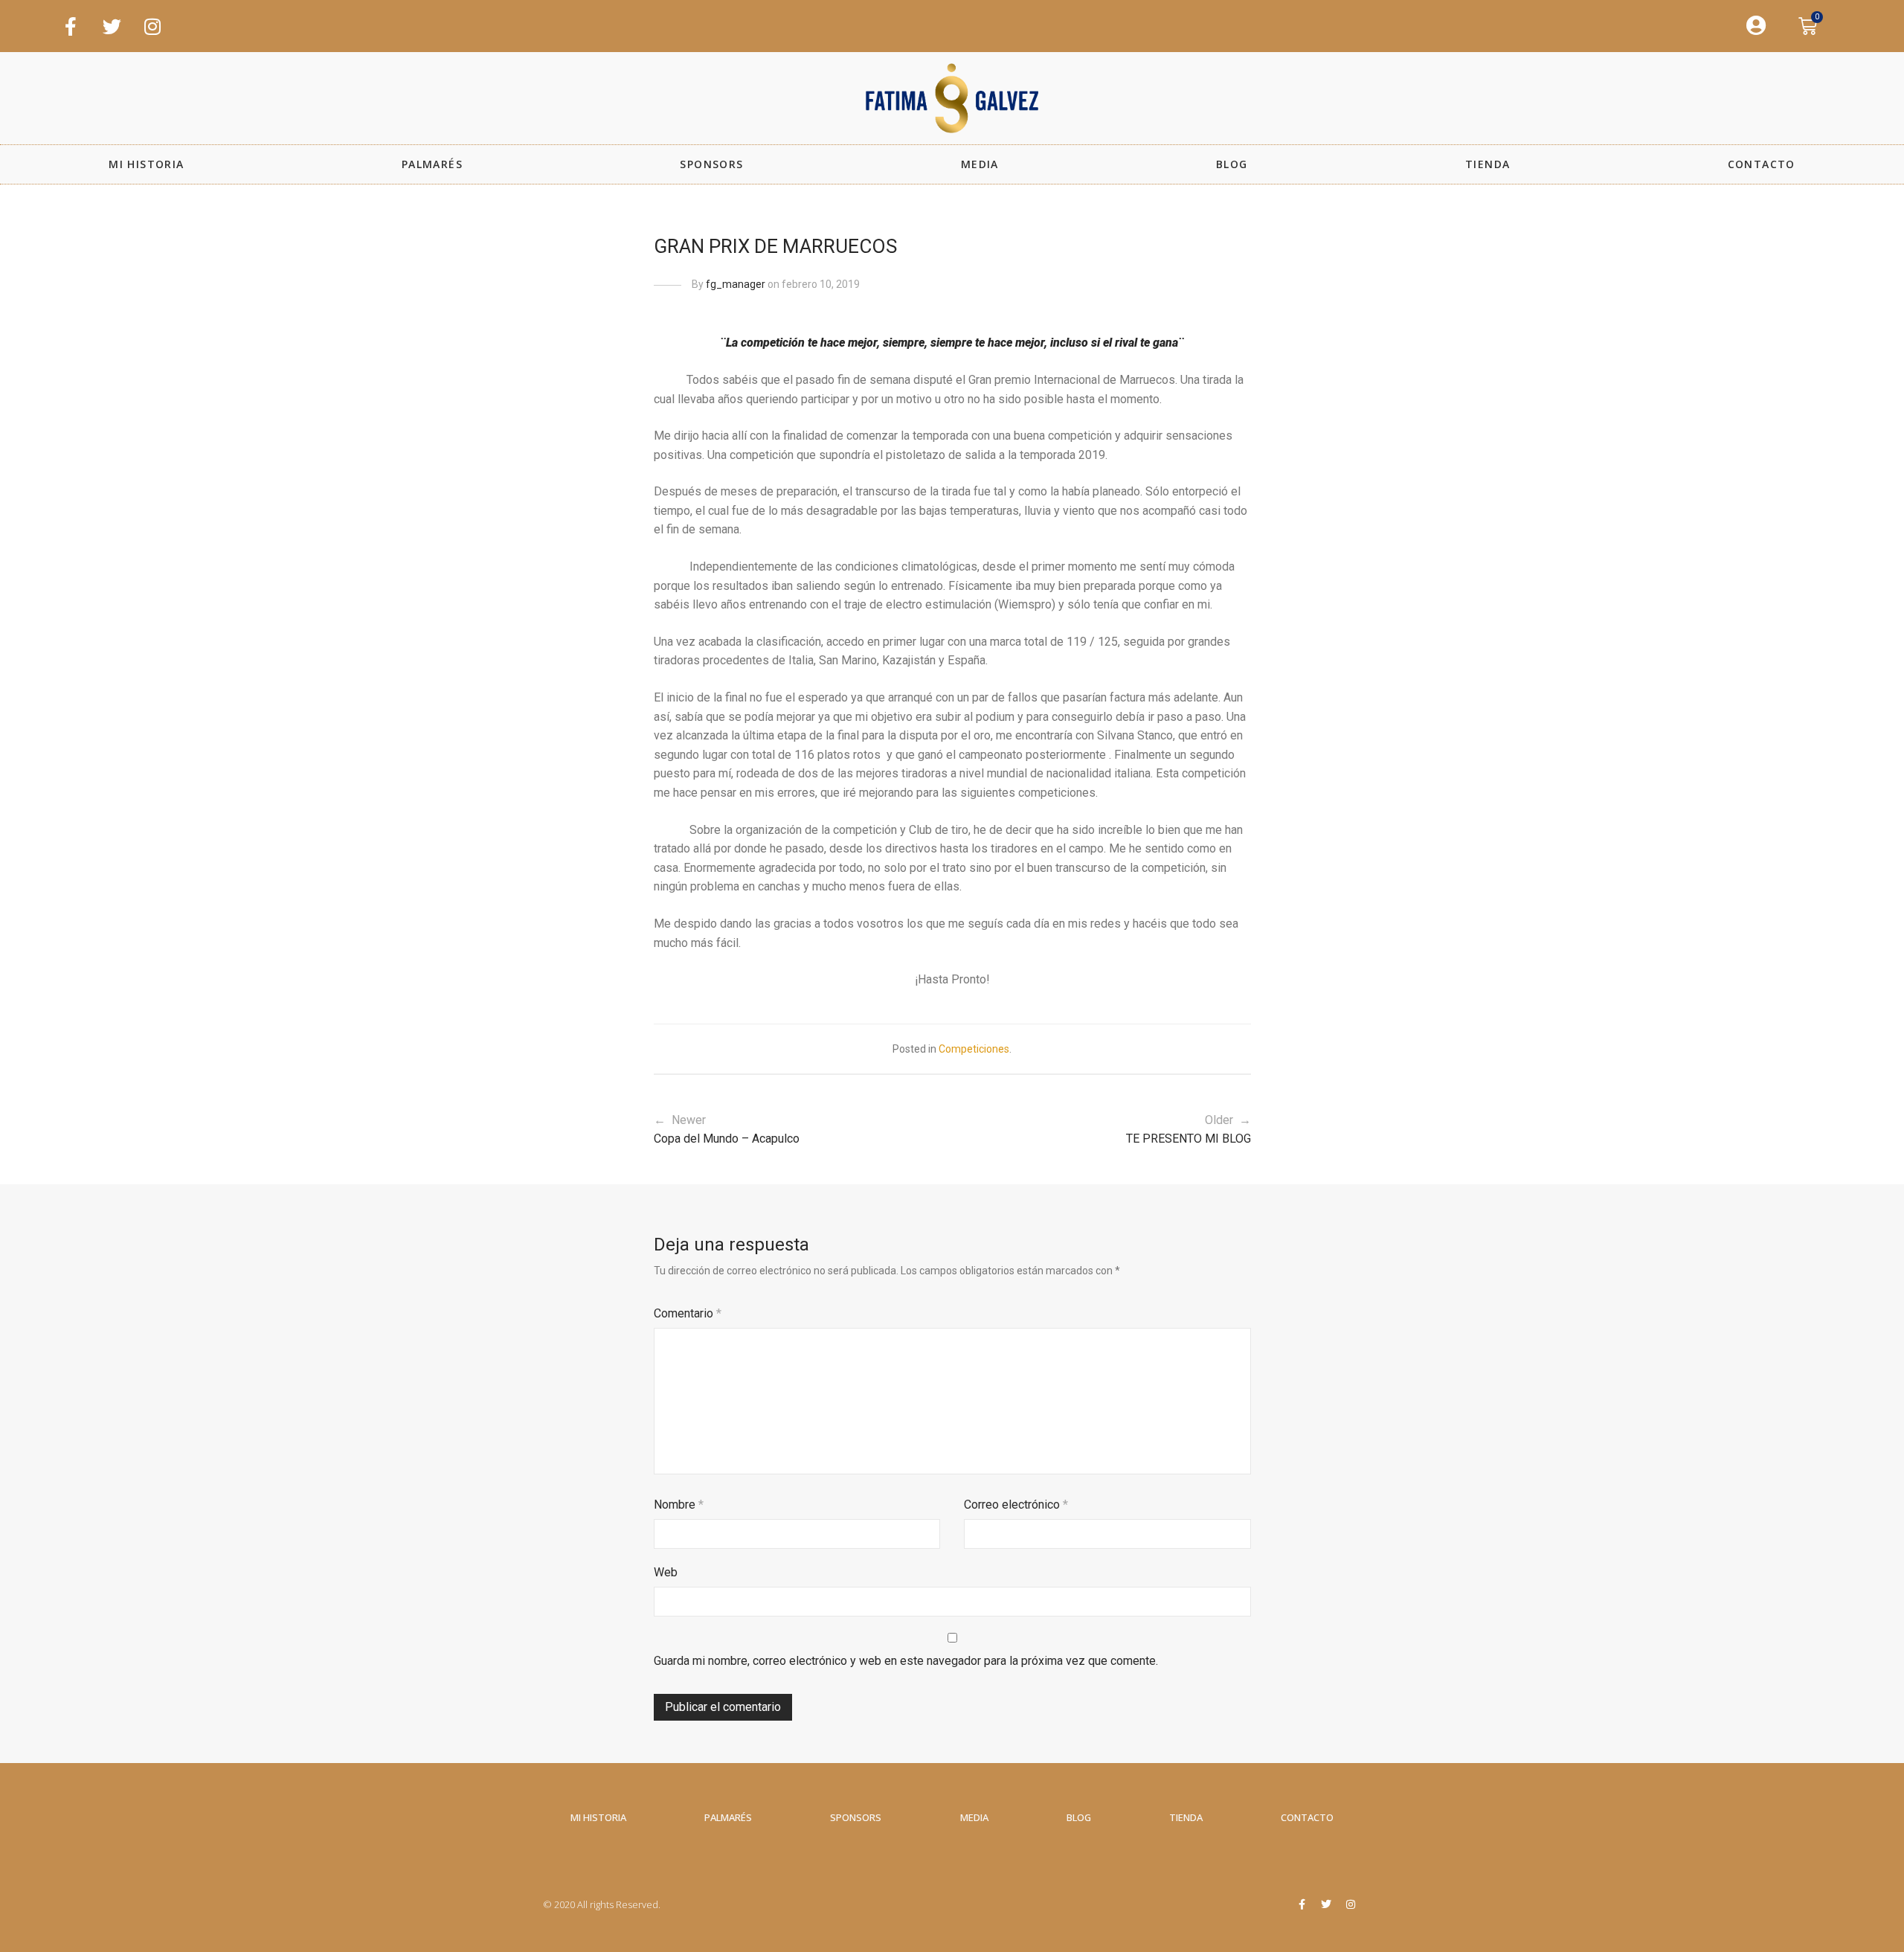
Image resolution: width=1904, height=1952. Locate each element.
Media (980, 164)
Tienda (1487, 164)
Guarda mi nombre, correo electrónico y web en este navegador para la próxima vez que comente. (906, 1661)
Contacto (1762, 164)
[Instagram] (152, 26)
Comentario (688, 1313)
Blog (1232, 164)
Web (666, 1572)
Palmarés (432, 164)
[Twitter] (112, 26)
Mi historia (146, 164)
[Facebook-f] (71, 26)
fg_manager (736, 284)
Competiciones (974, 1049)
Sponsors (711, 164)
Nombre (679, 1505)
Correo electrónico (1016, 1505)
